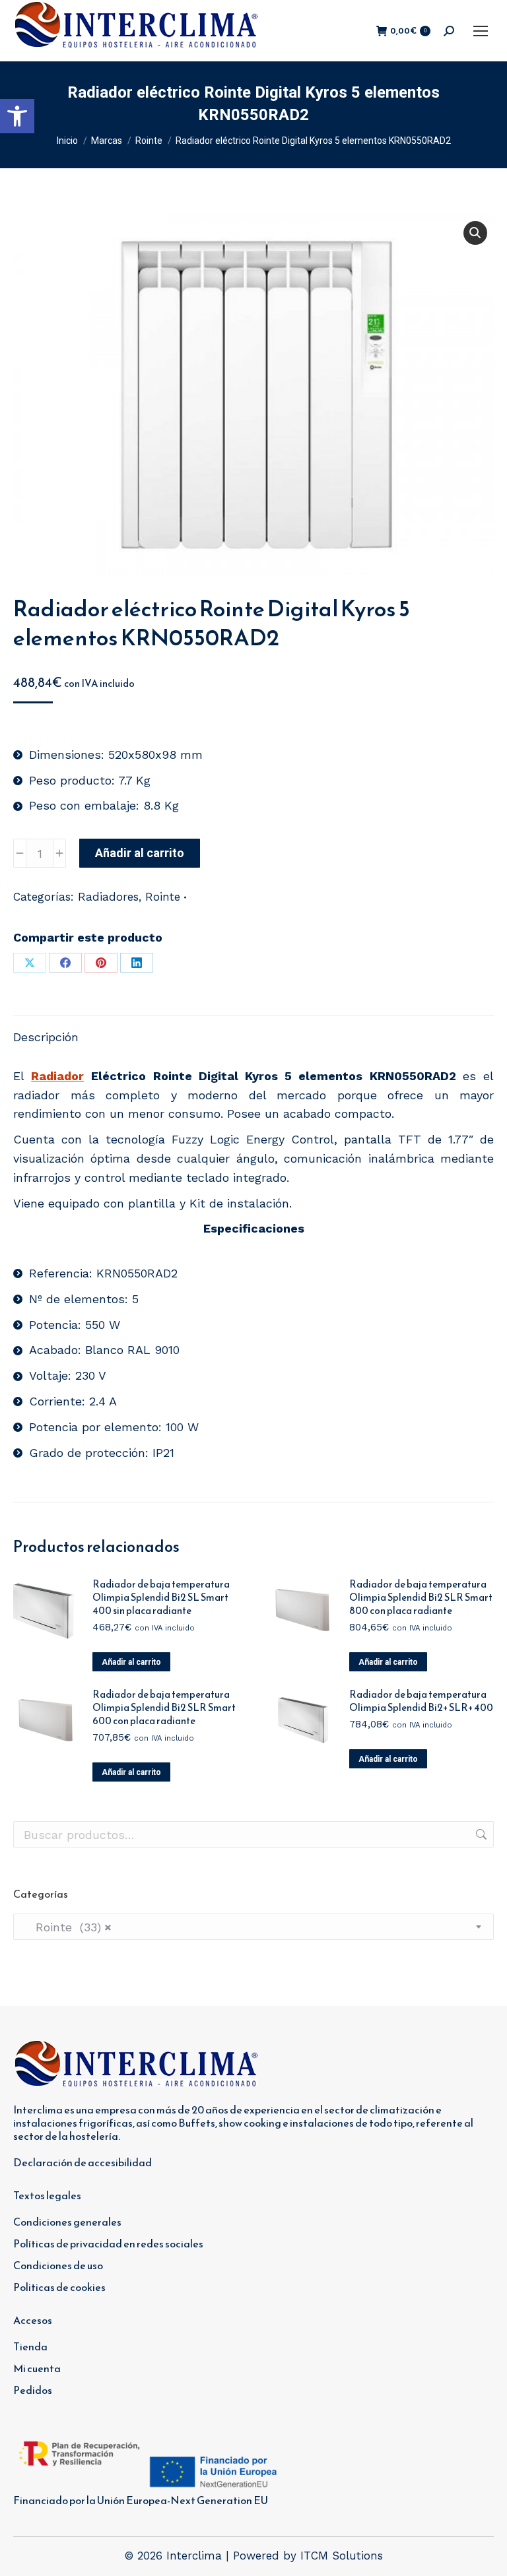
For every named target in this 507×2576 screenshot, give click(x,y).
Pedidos (33, 2390)
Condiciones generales (67, 2222)
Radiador (57, 1076)
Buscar (480, 1834)
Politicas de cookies (59, 2287)
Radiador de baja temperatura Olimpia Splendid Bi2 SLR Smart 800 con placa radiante (421, 1597)
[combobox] (253, 1927)
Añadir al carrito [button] (131, 1662)
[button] (17, 116)
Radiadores (108, 897)
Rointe (163, 897)
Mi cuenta (37, 2368)
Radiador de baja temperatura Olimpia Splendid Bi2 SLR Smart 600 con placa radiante (164, 1708)
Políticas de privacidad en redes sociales (108, 2243)
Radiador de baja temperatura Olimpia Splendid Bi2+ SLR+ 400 (421, 1701)
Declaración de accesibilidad (83, 2162)
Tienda (30, 2346)
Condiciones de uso (58, 2265)
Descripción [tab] (46, 1037)
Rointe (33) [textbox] (68, 1927)
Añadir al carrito (140, 853)
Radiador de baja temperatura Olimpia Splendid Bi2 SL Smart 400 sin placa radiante (161, 1597)
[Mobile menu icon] (481, 31)
